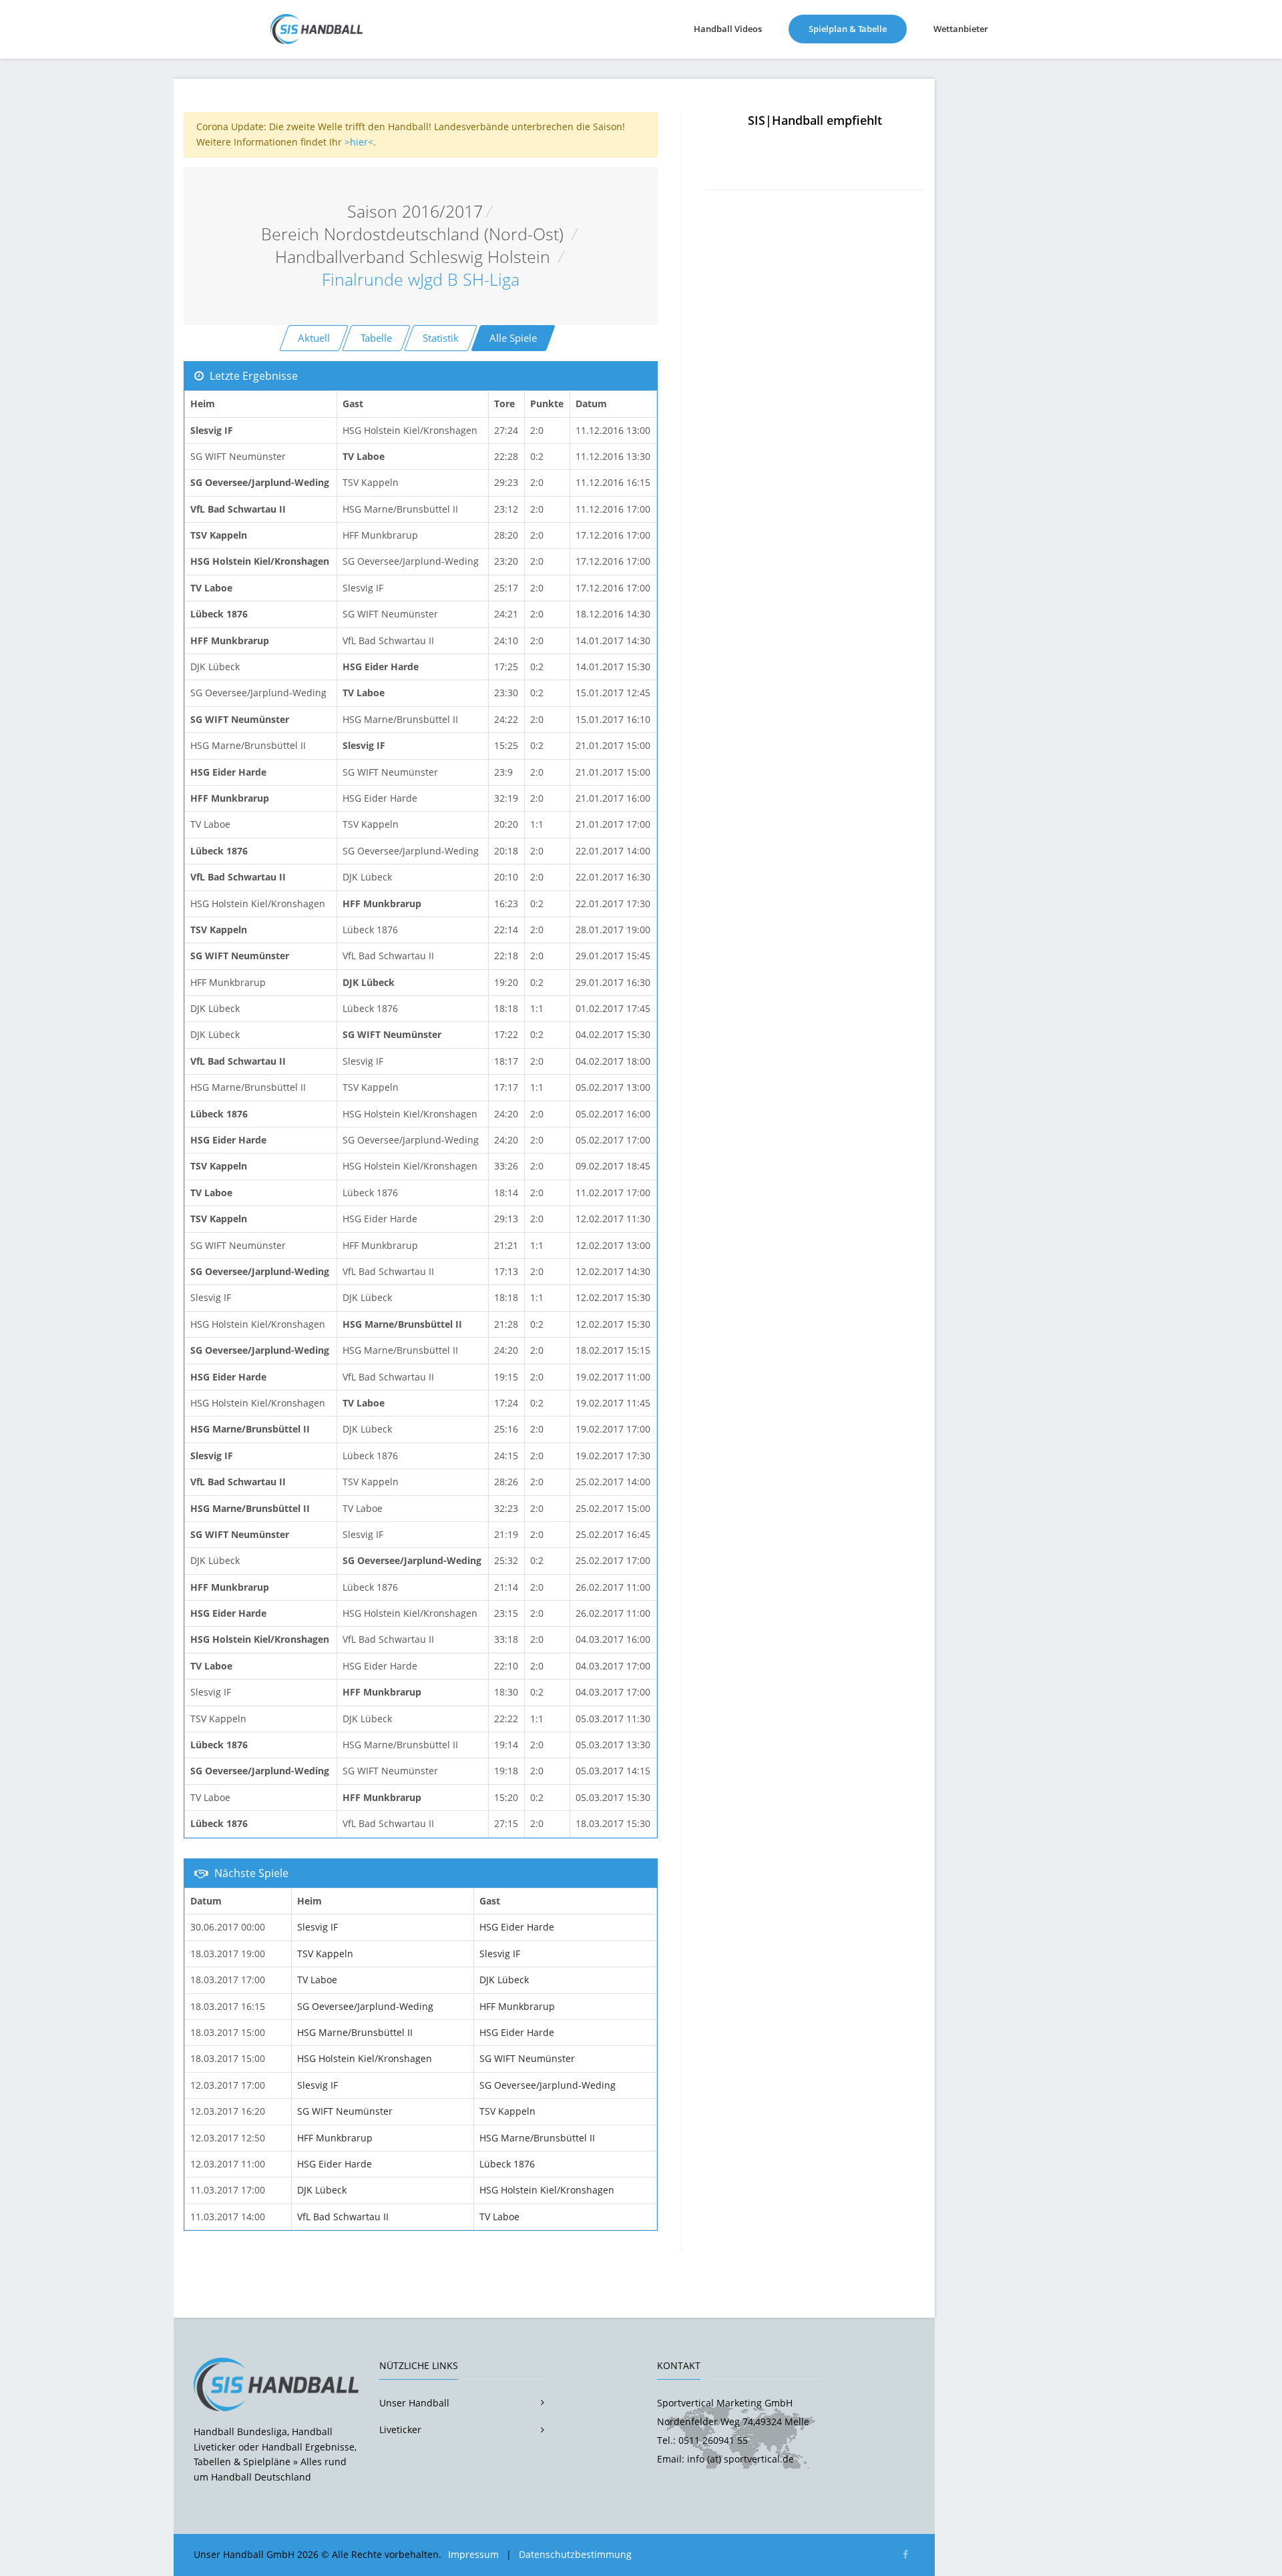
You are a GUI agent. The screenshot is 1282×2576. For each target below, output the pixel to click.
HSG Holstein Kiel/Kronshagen (365, 2058)
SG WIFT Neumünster (527, 2058)
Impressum (473, 2554)
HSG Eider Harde (517, 1927)
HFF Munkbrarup (517, 2006)
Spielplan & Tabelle (858, 28)
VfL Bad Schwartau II (343, 2217)
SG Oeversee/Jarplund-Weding (365, 2006)
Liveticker (400, 2429)
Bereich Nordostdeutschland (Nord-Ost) (415, 234)
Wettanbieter (961, 29)
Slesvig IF (317, 1927)
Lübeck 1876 (507, 2164)
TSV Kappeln (325, 1954)
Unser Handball (414, 2403)
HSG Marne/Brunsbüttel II (355, 2032)
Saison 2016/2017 (415, 211)
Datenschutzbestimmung (575, 2554)
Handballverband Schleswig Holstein (415, 257)
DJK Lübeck (504, 1980)
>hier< (359, 142)
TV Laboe (317, 1980)
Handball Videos (728, 29)
